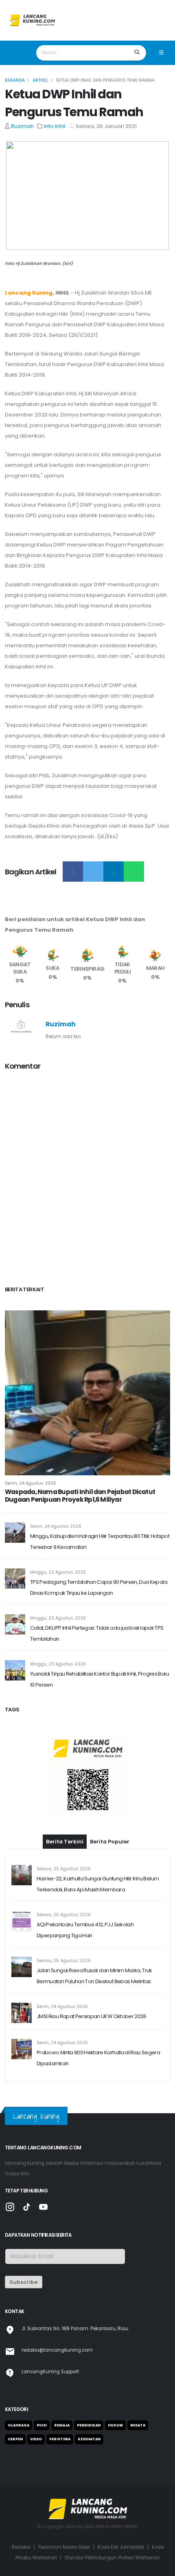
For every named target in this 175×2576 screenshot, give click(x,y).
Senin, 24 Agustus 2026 (31, 1483)
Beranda (15, 80)
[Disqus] (87, 1180)
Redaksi (21, 2547)
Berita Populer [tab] (110, 1842)
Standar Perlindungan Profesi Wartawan (112, 2558)
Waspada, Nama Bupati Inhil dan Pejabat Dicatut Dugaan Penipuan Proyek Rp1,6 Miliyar (80, 1496)
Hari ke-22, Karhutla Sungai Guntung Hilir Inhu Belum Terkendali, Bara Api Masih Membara (98, 1884)
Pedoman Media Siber (64, 2547)
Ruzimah (22, 126)
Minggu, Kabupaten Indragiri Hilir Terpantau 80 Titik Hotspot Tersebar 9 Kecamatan (100, 1542)
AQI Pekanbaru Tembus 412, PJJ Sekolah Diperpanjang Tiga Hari (85, 1930)
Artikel (40, 80)
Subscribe (23, 2282)
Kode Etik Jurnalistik (121, 2547)
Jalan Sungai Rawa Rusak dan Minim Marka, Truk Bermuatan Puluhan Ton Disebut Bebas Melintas (94, 1976)
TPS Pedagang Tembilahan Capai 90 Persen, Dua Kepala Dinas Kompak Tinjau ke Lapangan (99, 1587)
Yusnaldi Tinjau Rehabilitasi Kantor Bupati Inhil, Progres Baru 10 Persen (100, 1679)
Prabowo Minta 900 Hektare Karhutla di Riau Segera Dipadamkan (98, 2058)
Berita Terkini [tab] (65, 1842)
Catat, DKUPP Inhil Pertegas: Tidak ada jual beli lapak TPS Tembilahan (97, 1633)
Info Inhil (55, 126)
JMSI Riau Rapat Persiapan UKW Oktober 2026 (92, 2016)
